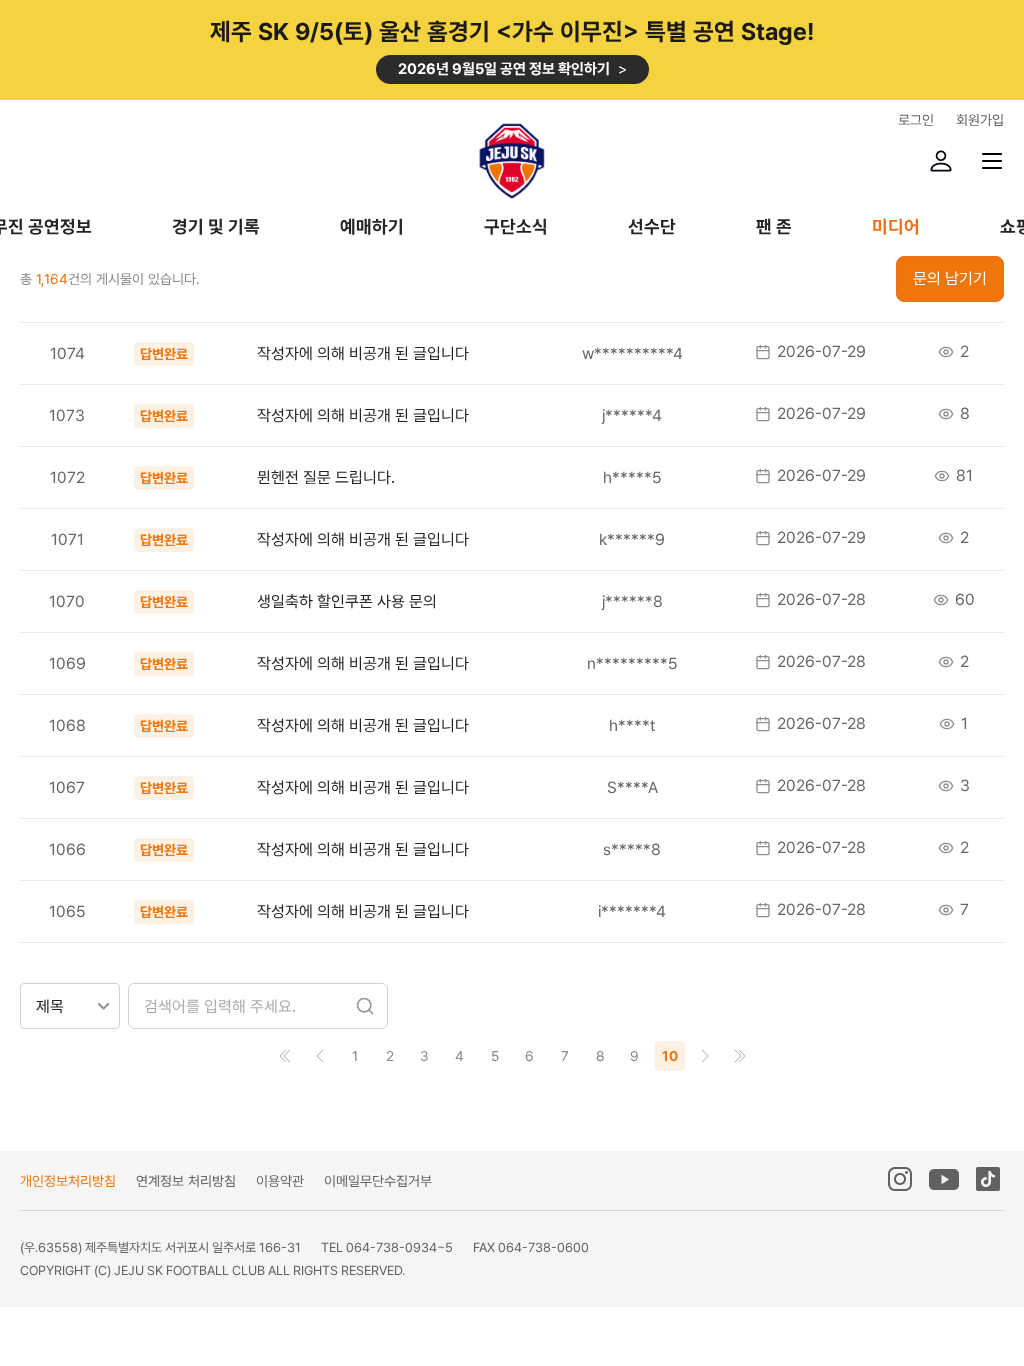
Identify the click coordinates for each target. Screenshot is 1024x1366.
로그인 (916, 120)
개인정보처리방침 (68, 1181)
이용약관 (280, 1181)
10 (670, 1056)
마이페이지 (941, 161)
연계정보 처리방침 (186, 1181)
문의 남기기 (950, 278)
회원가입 (980, 120)
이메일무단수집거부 (378, 1181)
